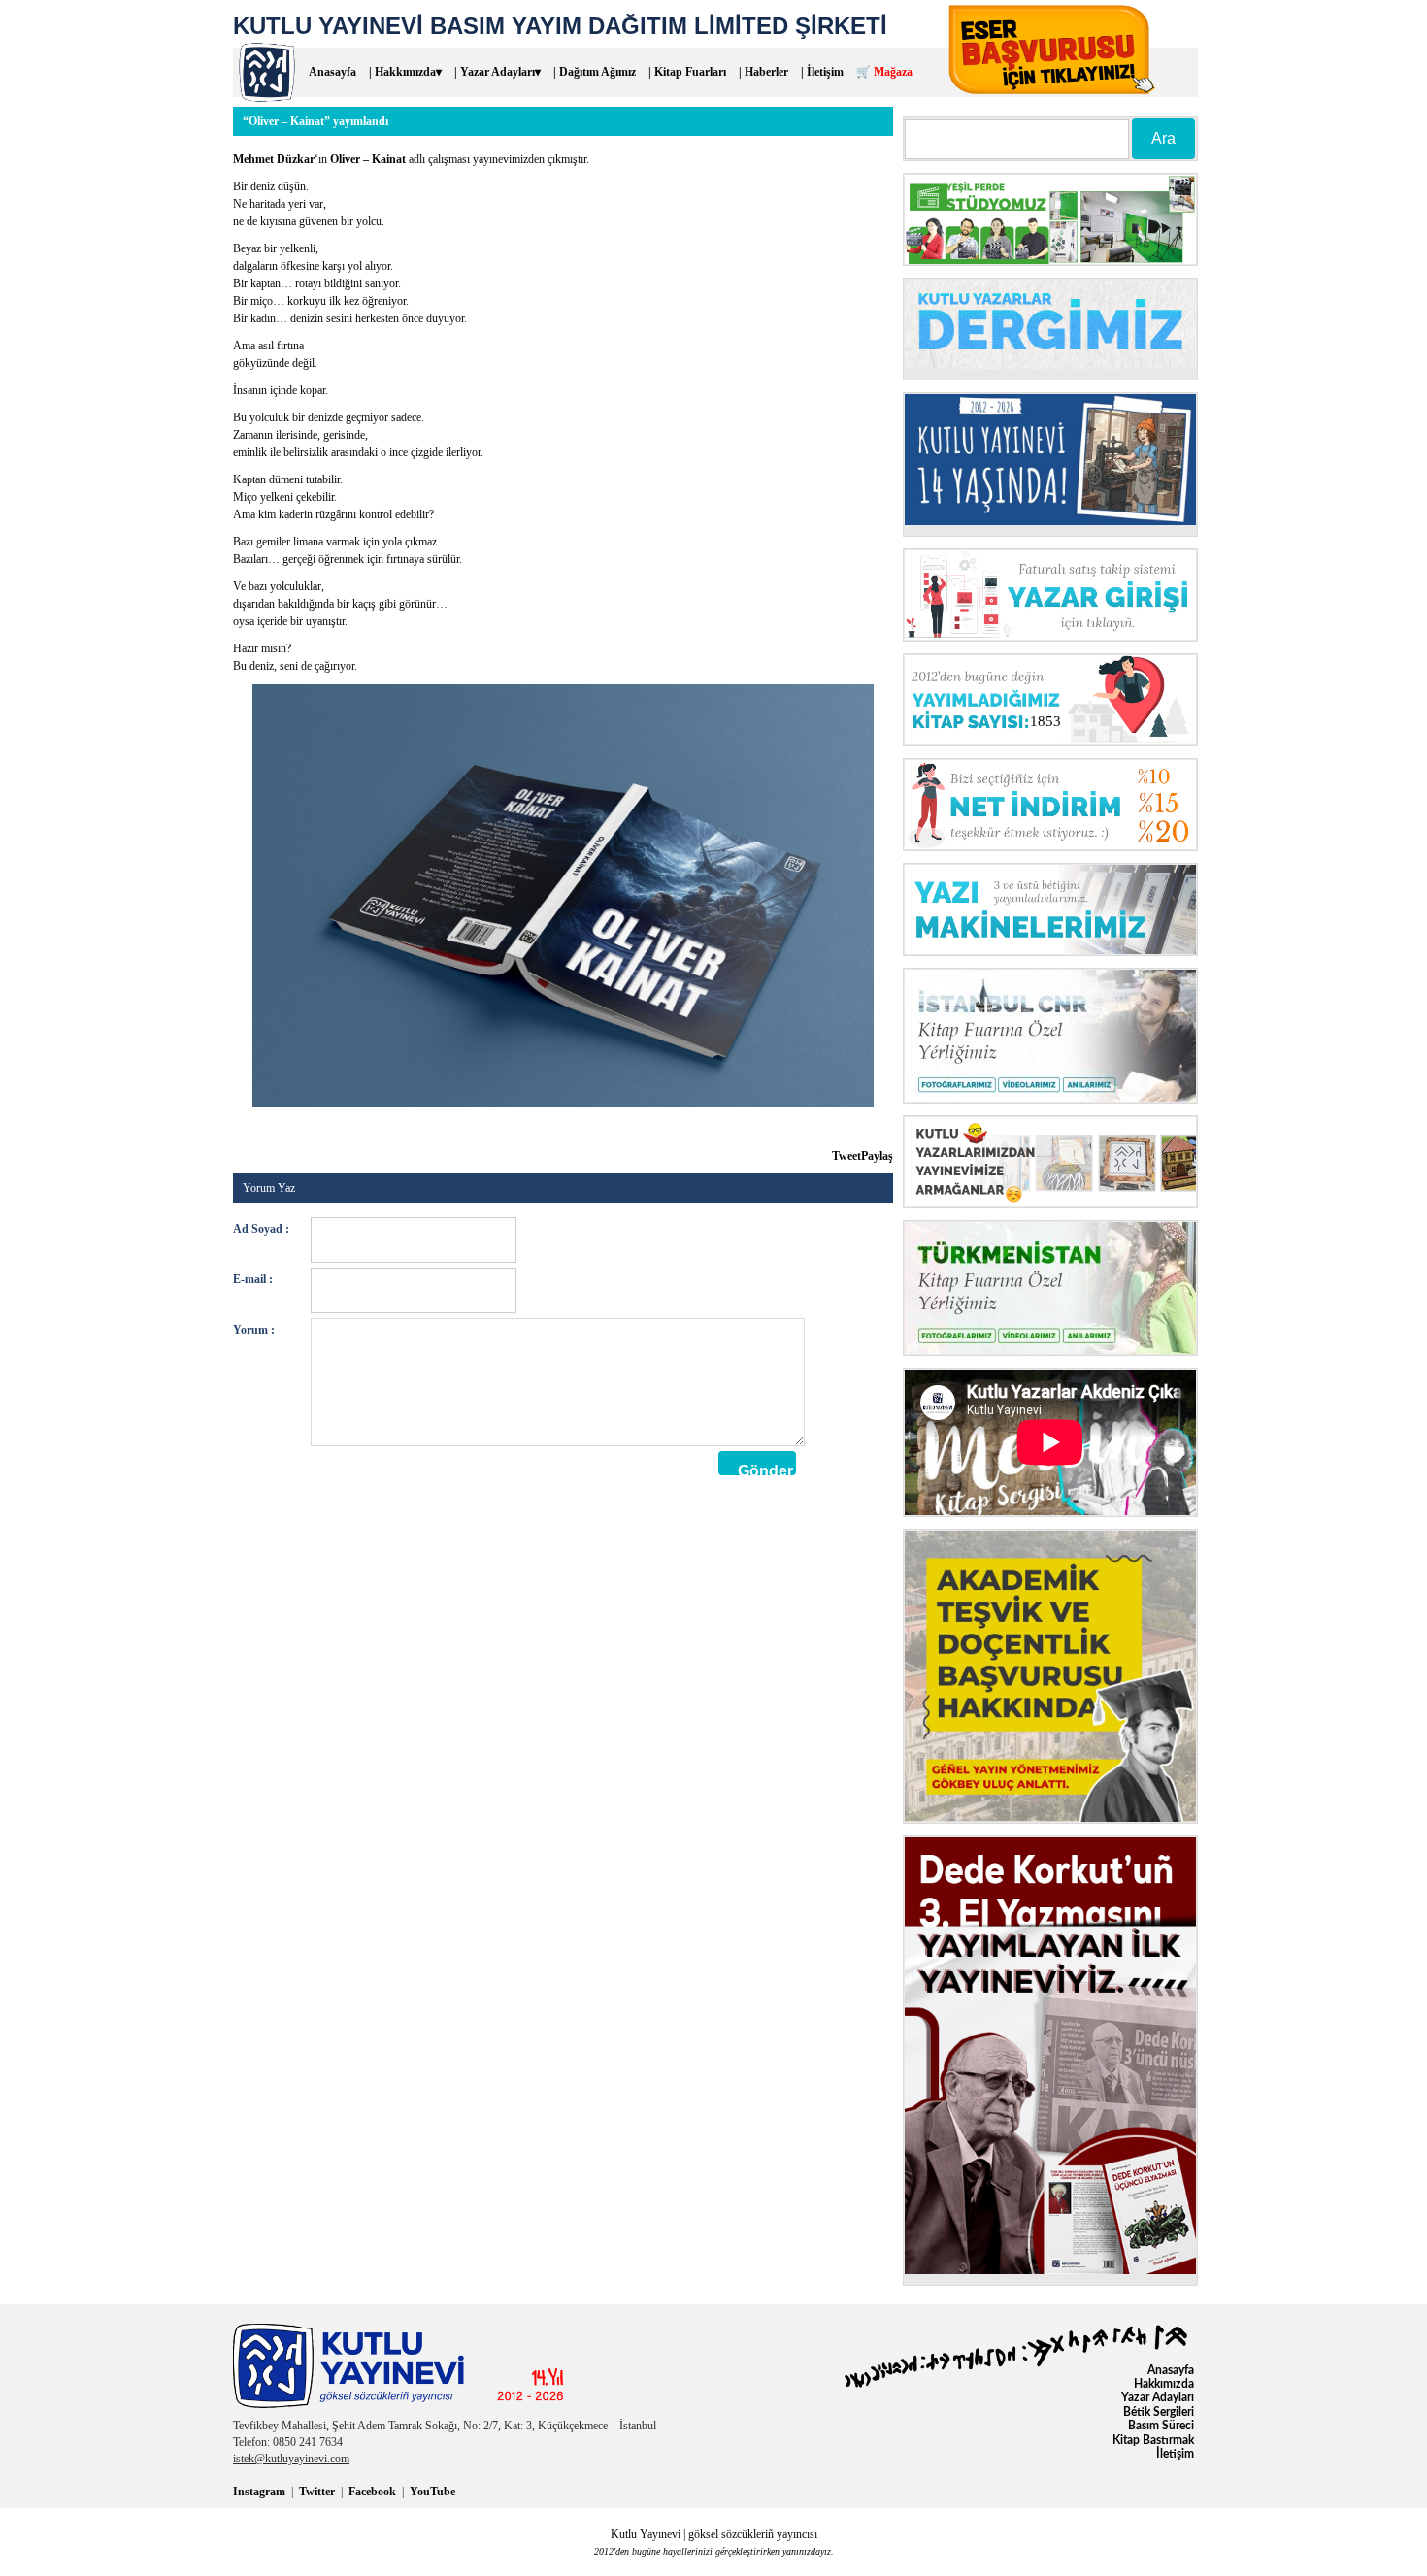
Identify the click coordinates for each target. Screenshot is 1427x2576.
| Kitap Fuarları (687, 72)
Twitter (317, 2492)
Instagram (259, 2492)
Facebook (372, 2492)
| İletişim (822, 72)
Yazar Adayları (1158, 2397)
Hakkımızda (1164, 2384)
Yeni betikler (315, 1136)
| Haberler (763, 72)
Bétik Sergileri (1159, 2412)
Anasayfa (332, 72)
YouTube (432, 2492)
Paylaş (877, 1156)
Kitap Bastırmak (1153, 2440)
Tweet (846, 1156)
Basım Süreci (1161, 2426)
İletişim (1175, 2454)
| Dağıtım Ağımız (595, 72)
